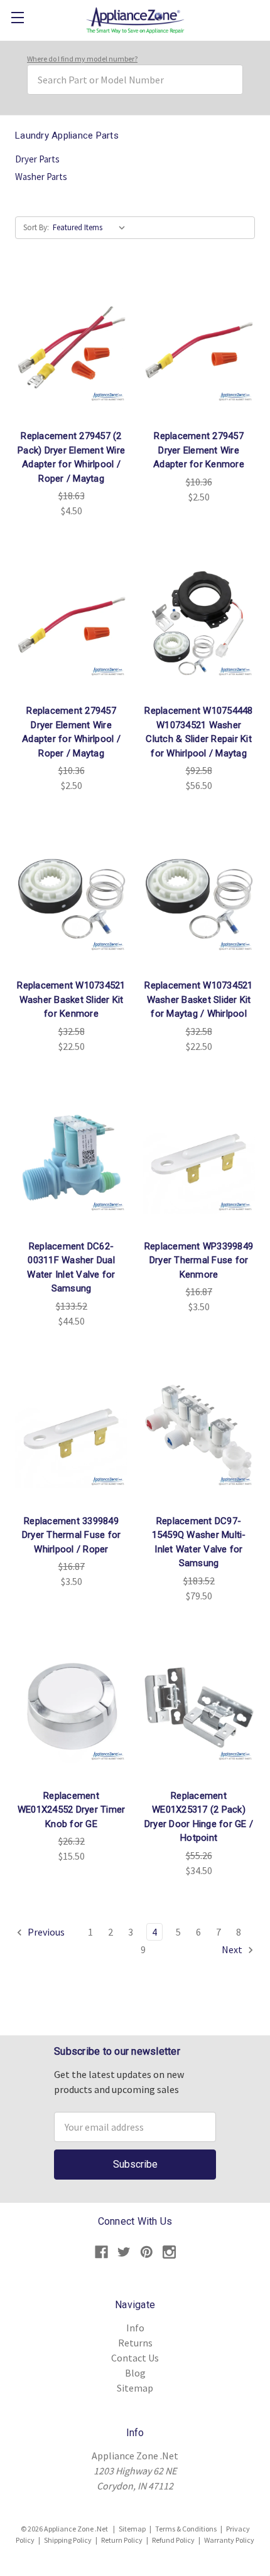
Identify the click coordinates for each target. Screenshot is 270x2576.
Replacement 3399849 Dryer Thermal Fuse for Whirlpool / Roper (72, 1535)
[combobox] (135, 80)
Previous (45, 1932)
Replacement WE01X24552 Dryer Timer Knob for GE (72, 1810)
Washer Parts (41, 177)
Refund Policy (173, 2540)
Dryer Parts (37, 159)
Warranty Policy (229, 2540)
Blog (135, 2373)
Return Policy (122, 2540)
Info (135, 2328)
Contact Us (135, 2358)
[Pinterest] (147, 2252)
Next (233, 1949)
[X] (124, 2252)
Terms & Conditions (186, 2529)
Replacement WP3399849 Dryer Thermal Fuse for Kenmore (199, 1260)
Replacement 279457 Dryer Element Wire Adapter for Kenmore (199, 450)
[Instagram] (169, 2252)
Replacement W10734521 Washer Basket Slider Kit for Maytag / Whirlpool (198, 999)
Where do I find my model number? (82, 59)
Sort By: (36, 227)
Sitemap (135, 2388)
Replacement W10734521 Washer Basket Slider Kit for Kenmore (71, 999)
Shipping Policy (68, 2540)
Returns (135, 2343)
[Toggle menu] (17, 17)
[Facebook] (101, 2252)
